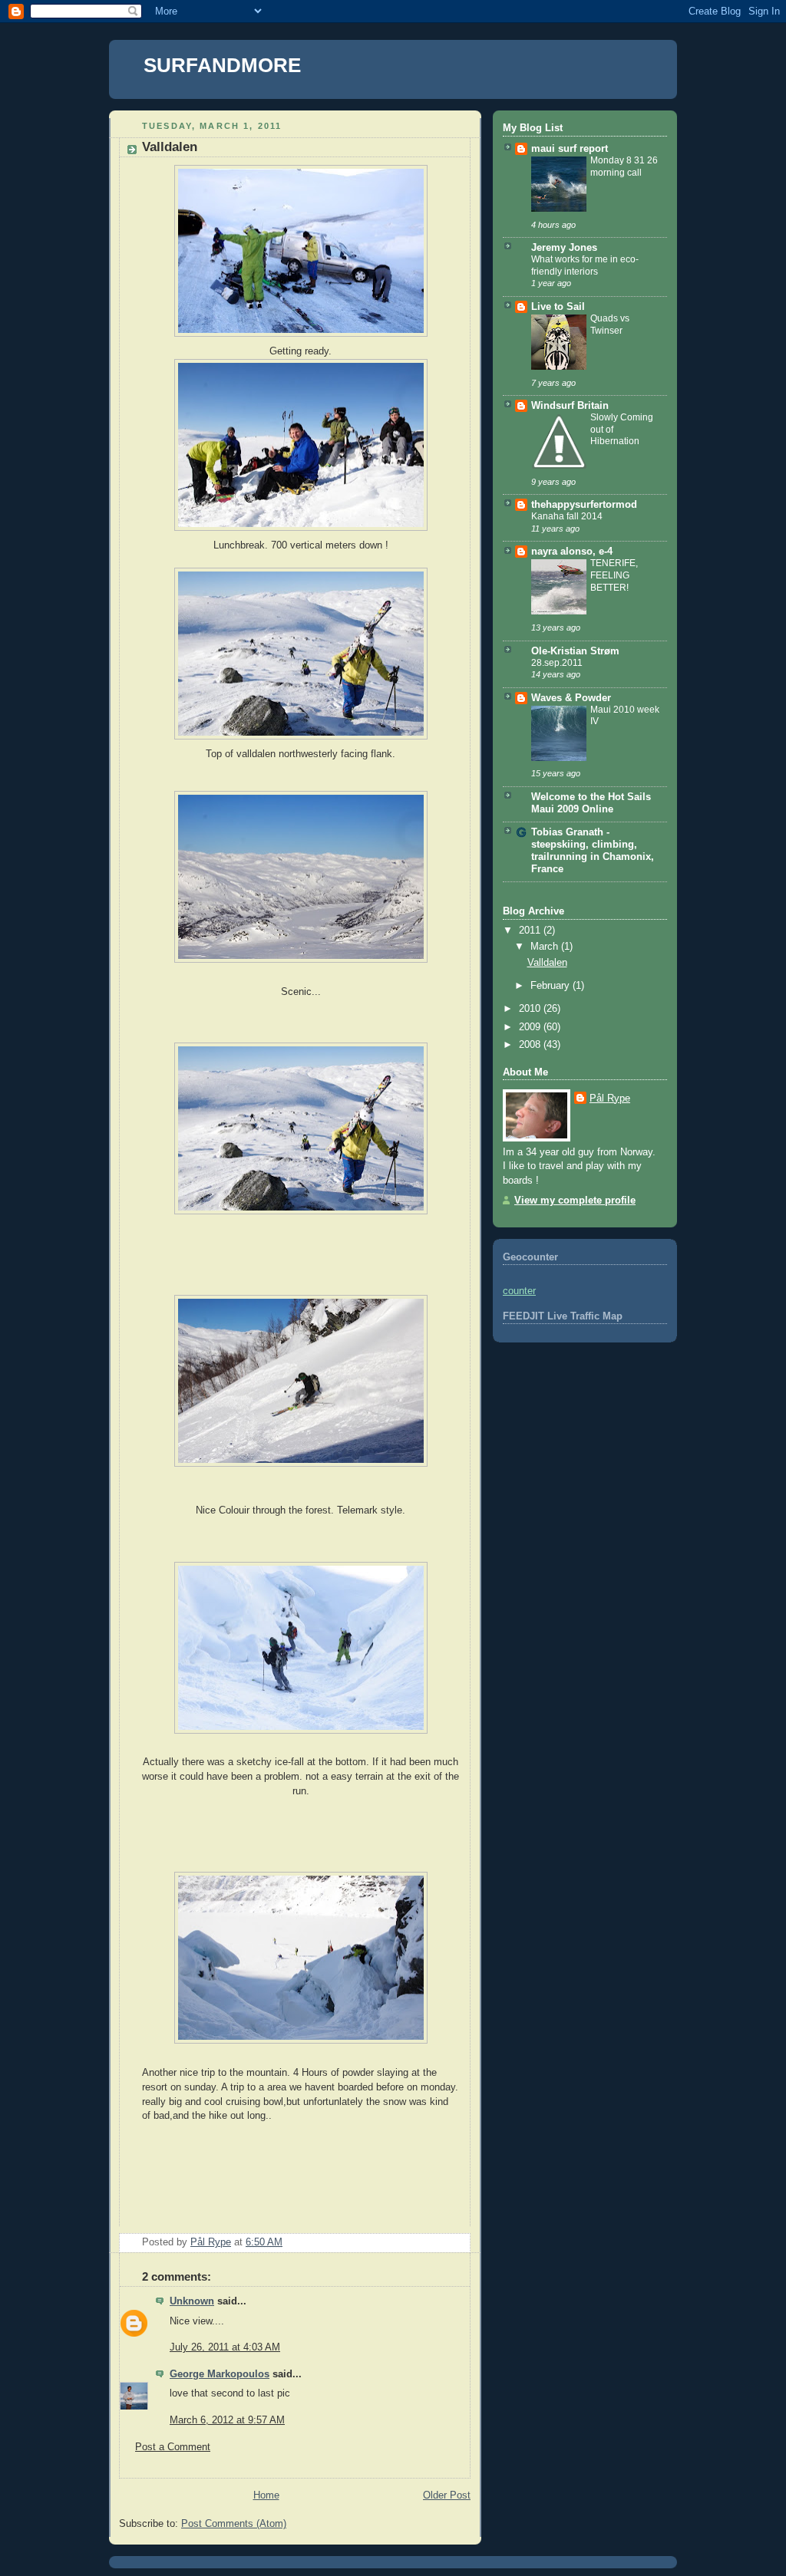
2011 (531, 931)
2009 (531, 1027)
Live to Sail (558, 307)
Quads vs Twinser (610, 324)
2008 (531, 1045)
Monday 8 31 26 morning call (624, 166)
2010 (531, 1009)
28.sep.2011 (557, 663)
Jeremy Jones (564, 248)
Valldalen (547, 963)
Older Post (447, 2495)
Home (266, 2495)
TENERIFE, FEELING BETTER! (614, 575)
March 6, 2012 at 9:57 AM (227, 2420)
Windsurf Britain (570, 406)
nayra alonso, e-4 (572, 552)
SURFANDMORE (222, 65)
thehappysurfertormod (584, 505)
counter (519, 1291)
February (552, 986)
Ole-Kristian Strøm (575, 651)
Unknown (192, 2301)
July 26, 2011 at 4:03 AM (225, 2347)
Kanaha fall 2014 (567, 516)
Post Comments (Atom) (234, 2524)
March (546, 947)
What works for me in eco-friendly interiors (585, 265)
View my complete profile (575, 1201)
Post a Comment (173, 2447)
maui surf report (570, 149)
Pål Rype (610, 1099)
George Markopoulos (220, 2374)
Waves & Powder (571, 698)
